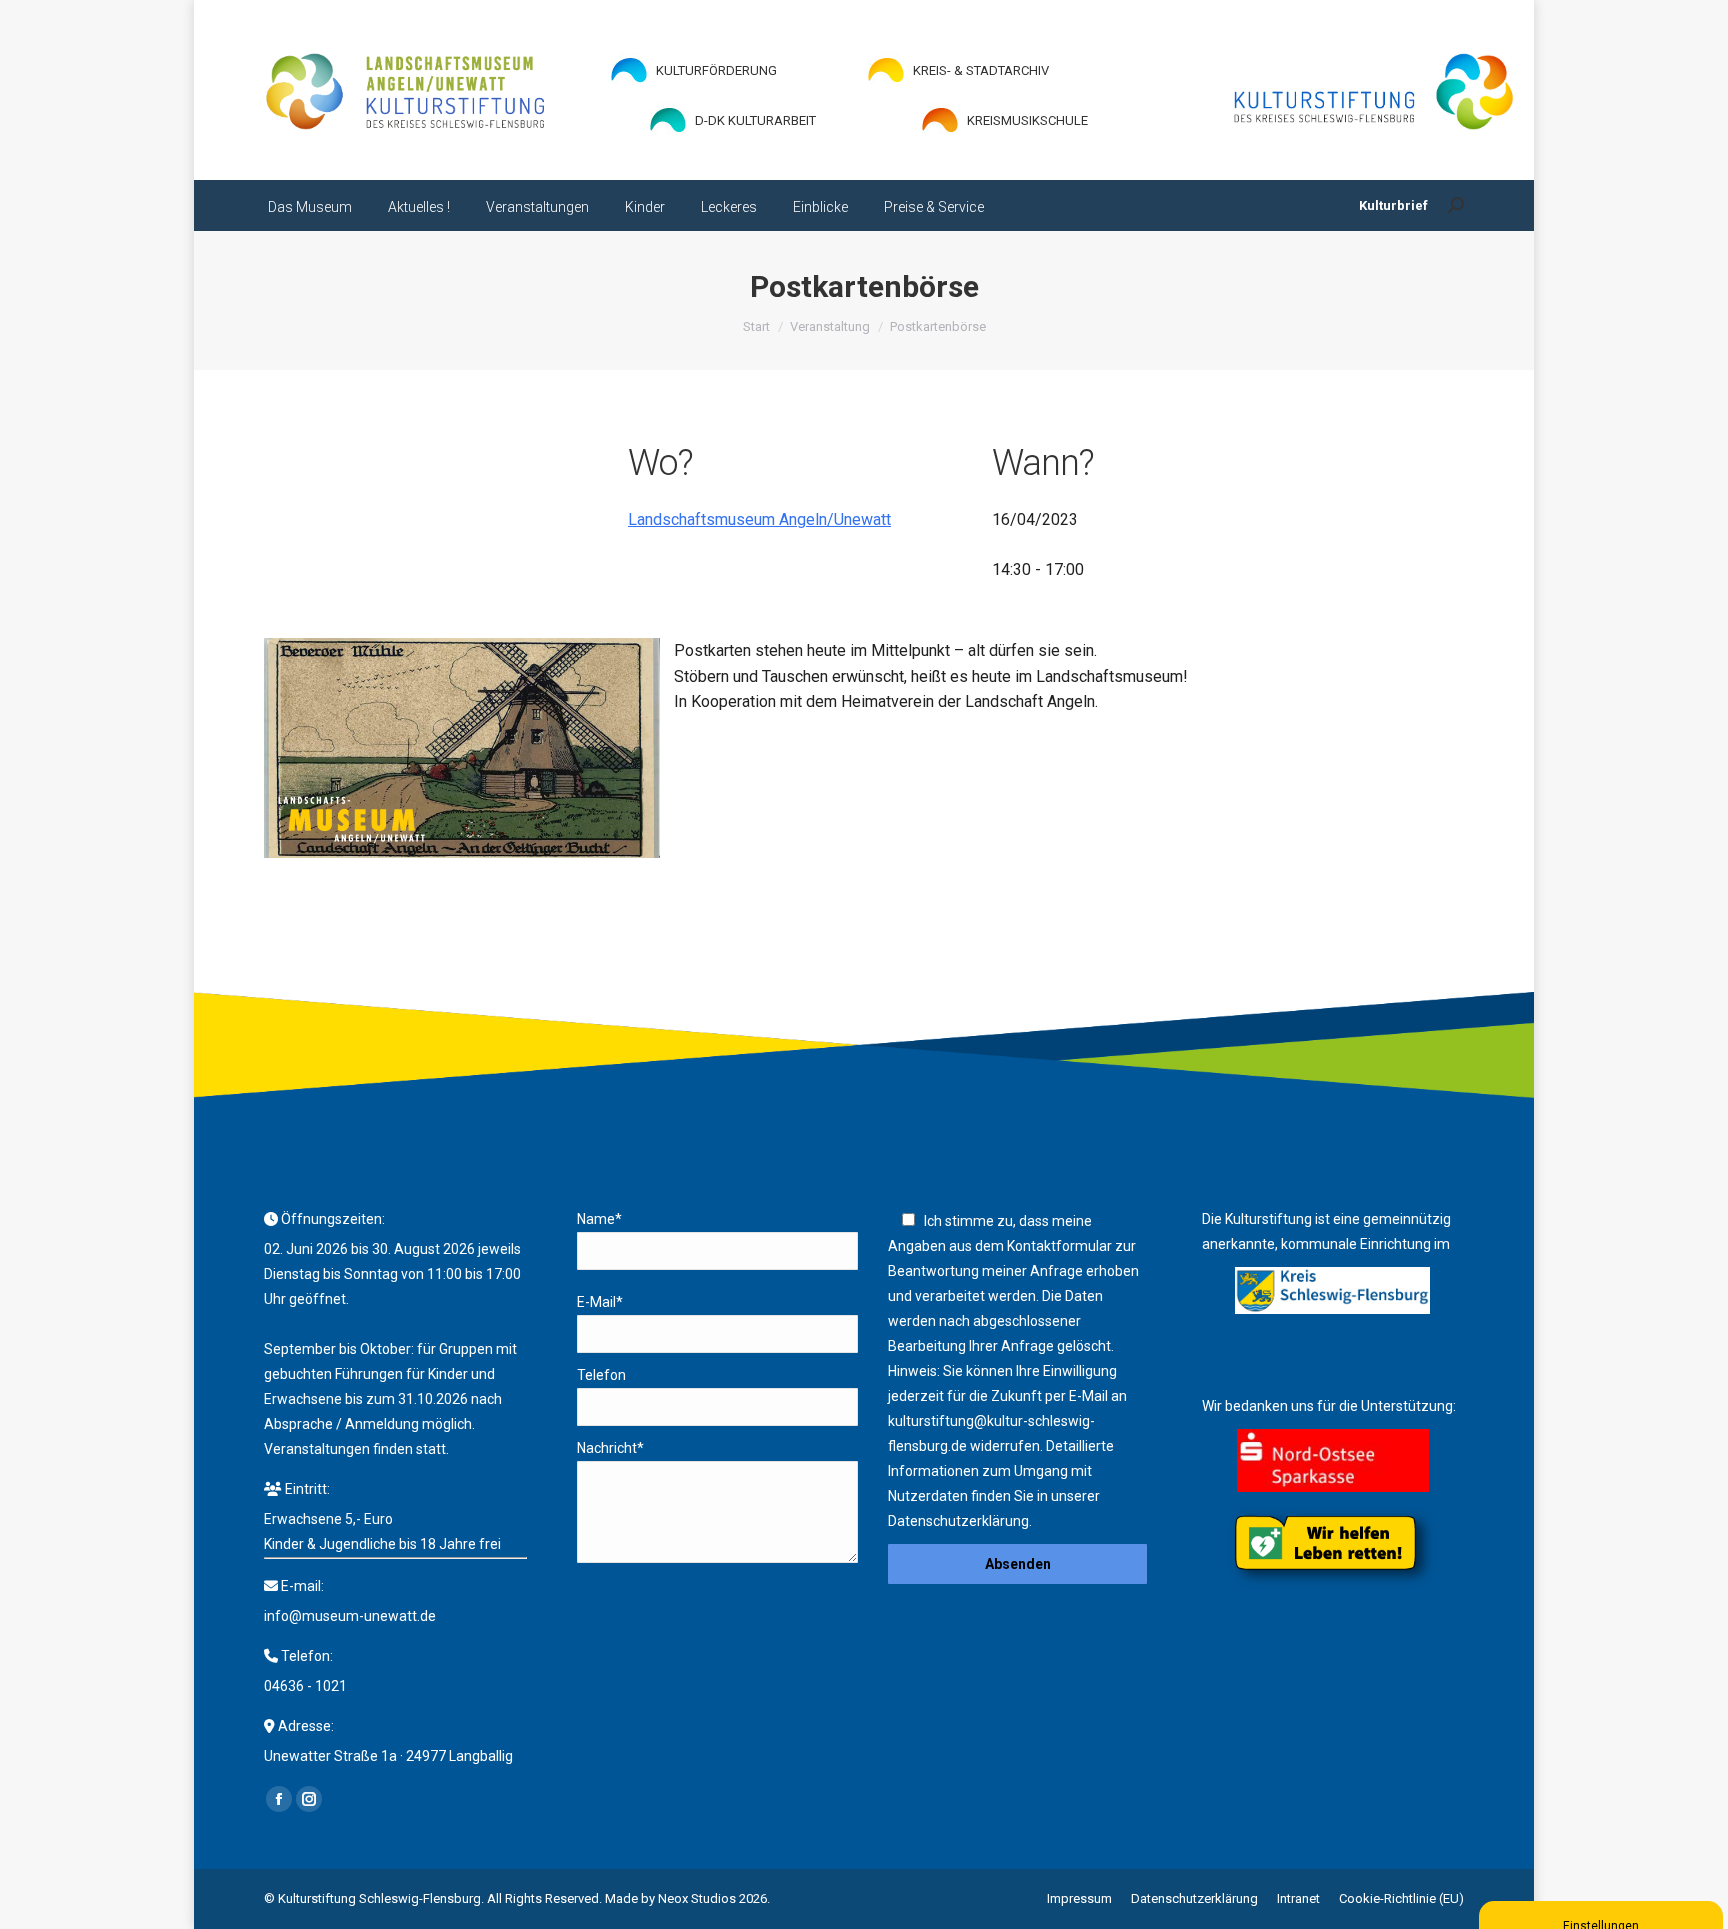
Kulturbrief (1393, 205)
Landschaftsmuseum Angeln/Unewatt (759, 519)
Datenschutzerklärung (958, 1521)
